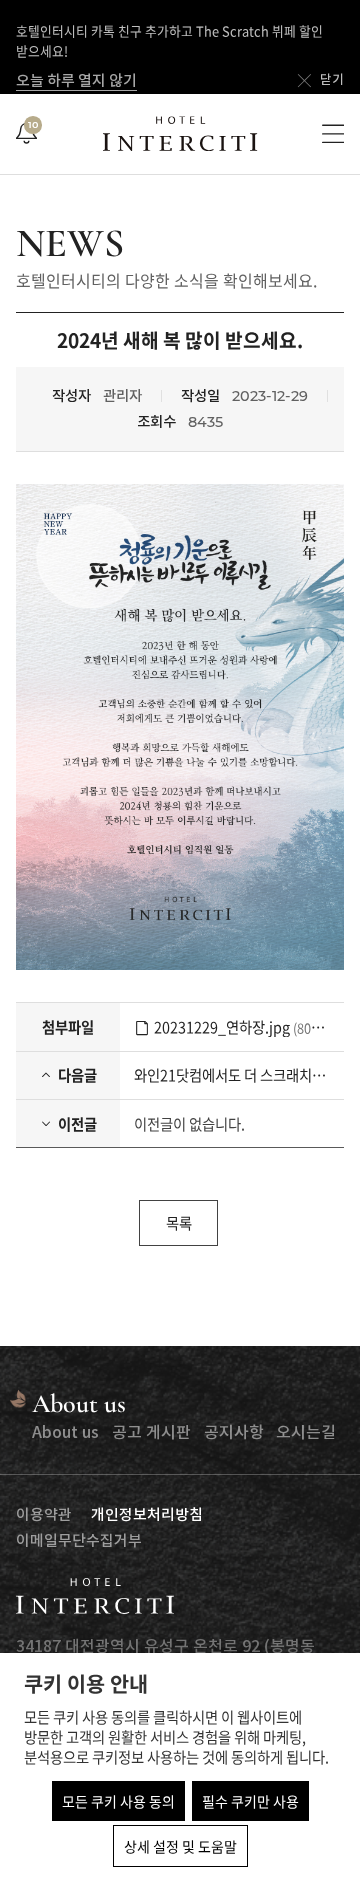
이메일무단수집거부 (79, 1541)
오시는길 (306, 1433)
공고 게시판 (151, 1433)
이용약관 (44, 1515)
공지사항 (234, 1433)
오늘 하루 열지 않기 (76, 81)
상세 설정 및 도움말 (180, 1846)
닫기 (332, 80)
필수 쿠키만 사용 (250, 1801)
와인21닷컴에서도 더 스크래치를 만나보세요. (232, 1075)
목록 (179, 1223)
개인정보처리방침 (147, 1515)
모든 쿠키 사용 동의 (118, 1801)
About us (65, 1433)
